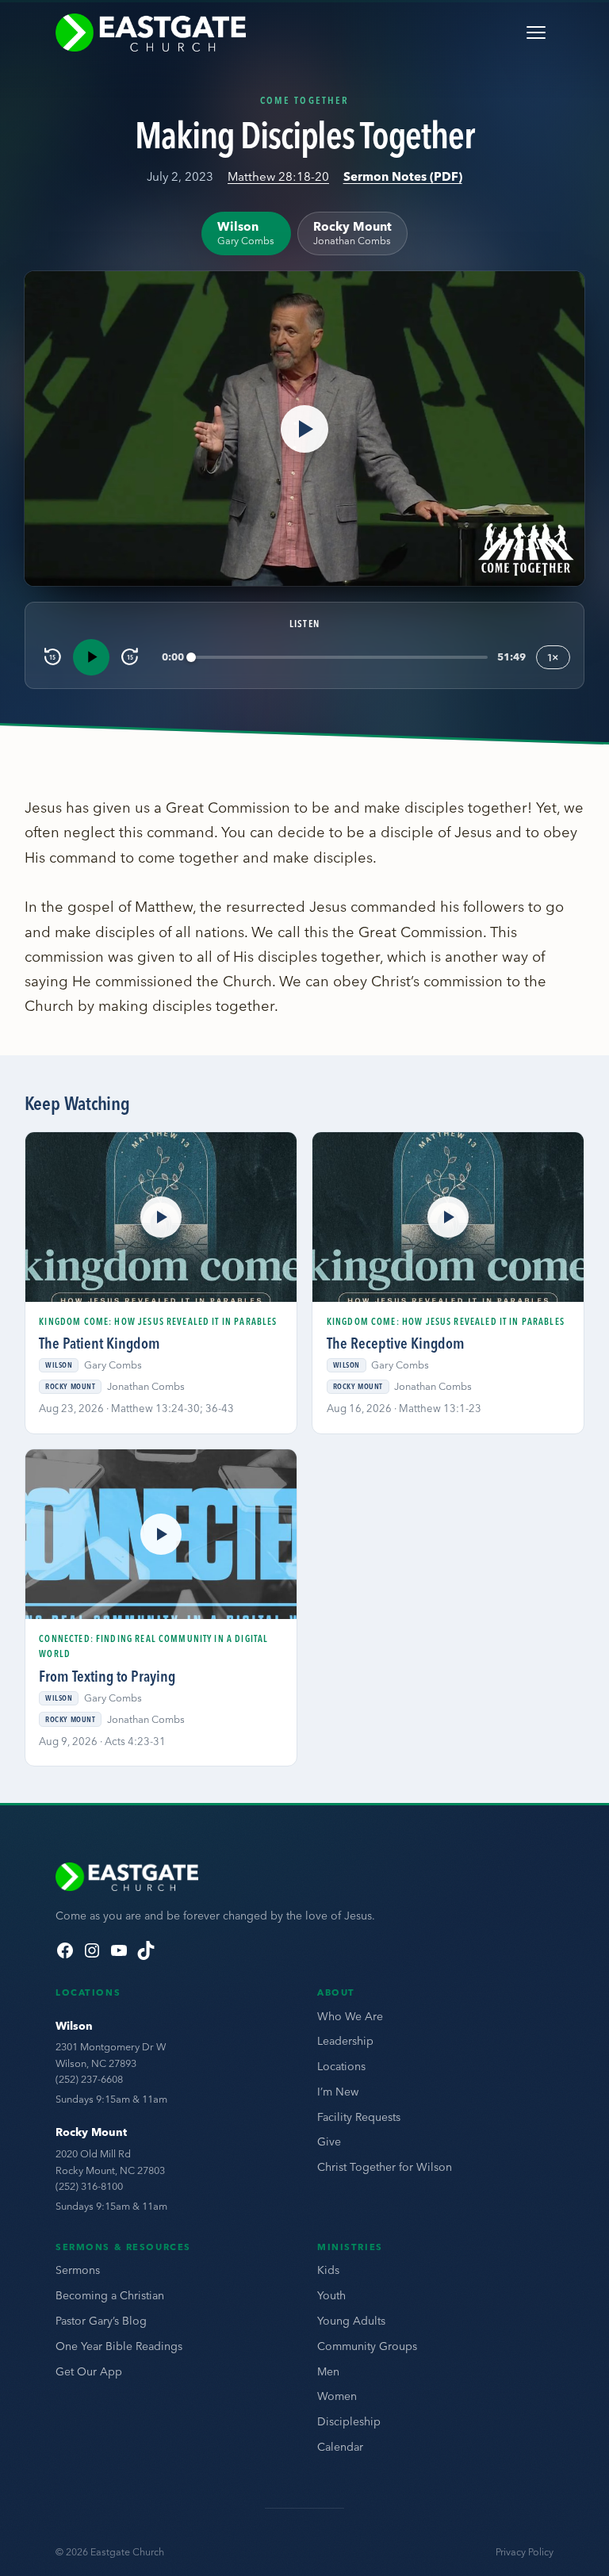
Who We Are (350, 2016)
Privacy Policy (525, 2552)
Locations (341, 2066)
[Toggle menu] (536, 33)
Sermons (78, 2270)
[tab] (246, 233)
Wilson (74, 2026)
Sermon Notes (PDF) (403, 176)
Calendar (340, 2447)
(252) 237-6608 (89, 2079)
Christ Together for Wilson (385, 2167)
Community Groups (367, 2346)
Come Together (304, 100)
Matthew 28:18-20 (278, 176)
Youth (331, 2295)
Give (329, 2142)
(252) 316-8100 (89, 2186)
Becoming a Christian (110, 2295)
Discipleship (349, 2421)
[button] (305, 429)
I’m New (338, 2092)
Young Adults (351, 2321)
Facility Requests (359, 2117)
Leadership (345, 2041)
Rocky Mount (91, 2132)
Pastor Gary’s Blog (101, 2321)
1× (553, 657)
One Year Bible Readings (119, 2346)
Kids (328, 2270)
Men (328, 2371)
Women (337, 2396)
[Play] (91, 657)
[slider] (339, 657)
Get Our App (89, 2371)
